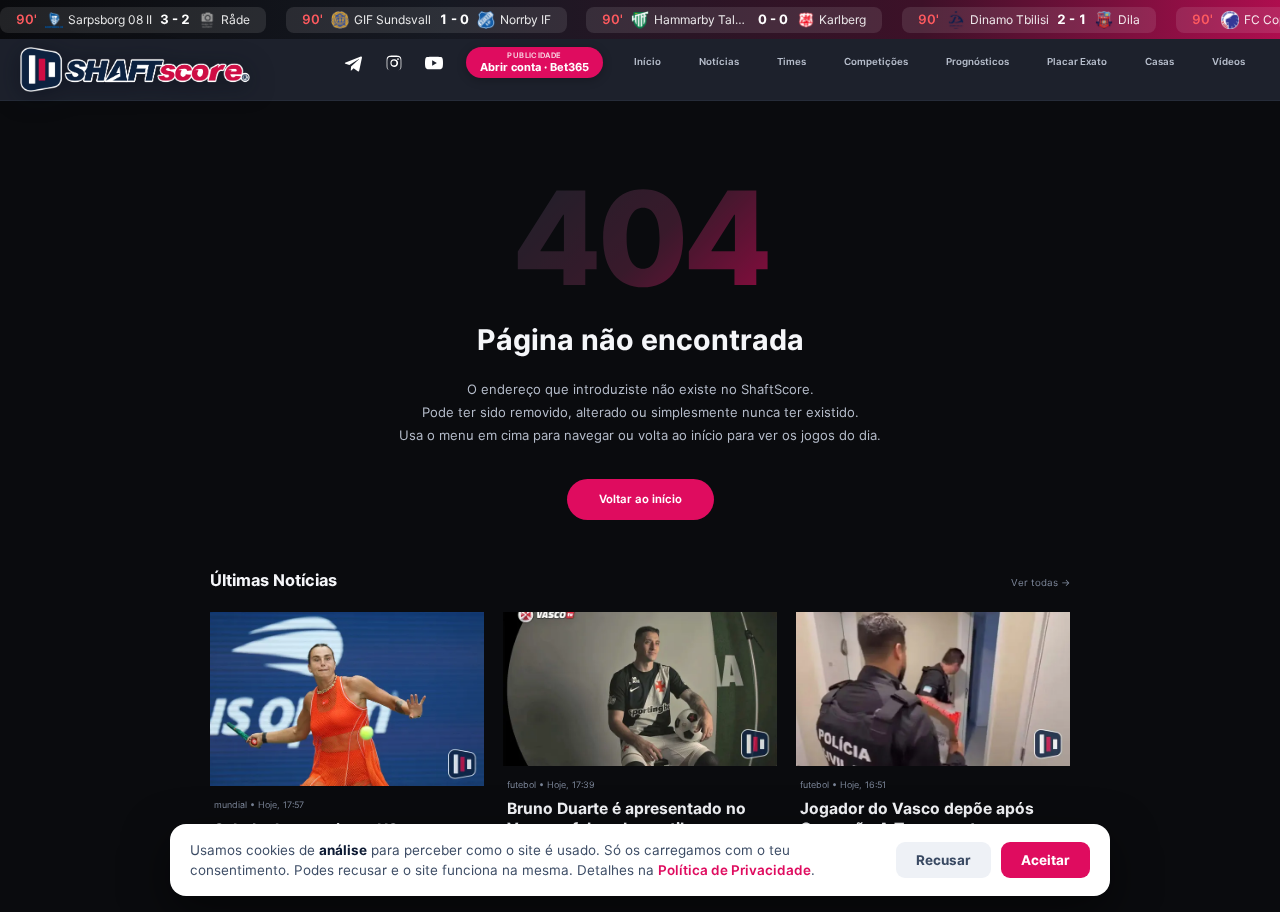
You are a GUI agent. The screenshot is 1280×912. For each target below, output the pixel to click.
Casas (1159, 61)
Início (647, 61)
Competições (876, 61)
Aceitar (1045, 860)
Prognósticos (977, 61)
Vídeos (1228, 61)
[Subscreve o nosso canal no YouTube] (434, 63)
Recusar (943, 860)
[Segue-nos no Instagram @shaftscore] (394, 63)
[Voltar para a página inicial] (135, 69)
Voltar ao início (640, 499)
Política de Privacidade (734, 870)
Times (791, 61)
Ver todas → (1040, 582)
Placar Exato (1077, 61)
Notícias (719, 61)
